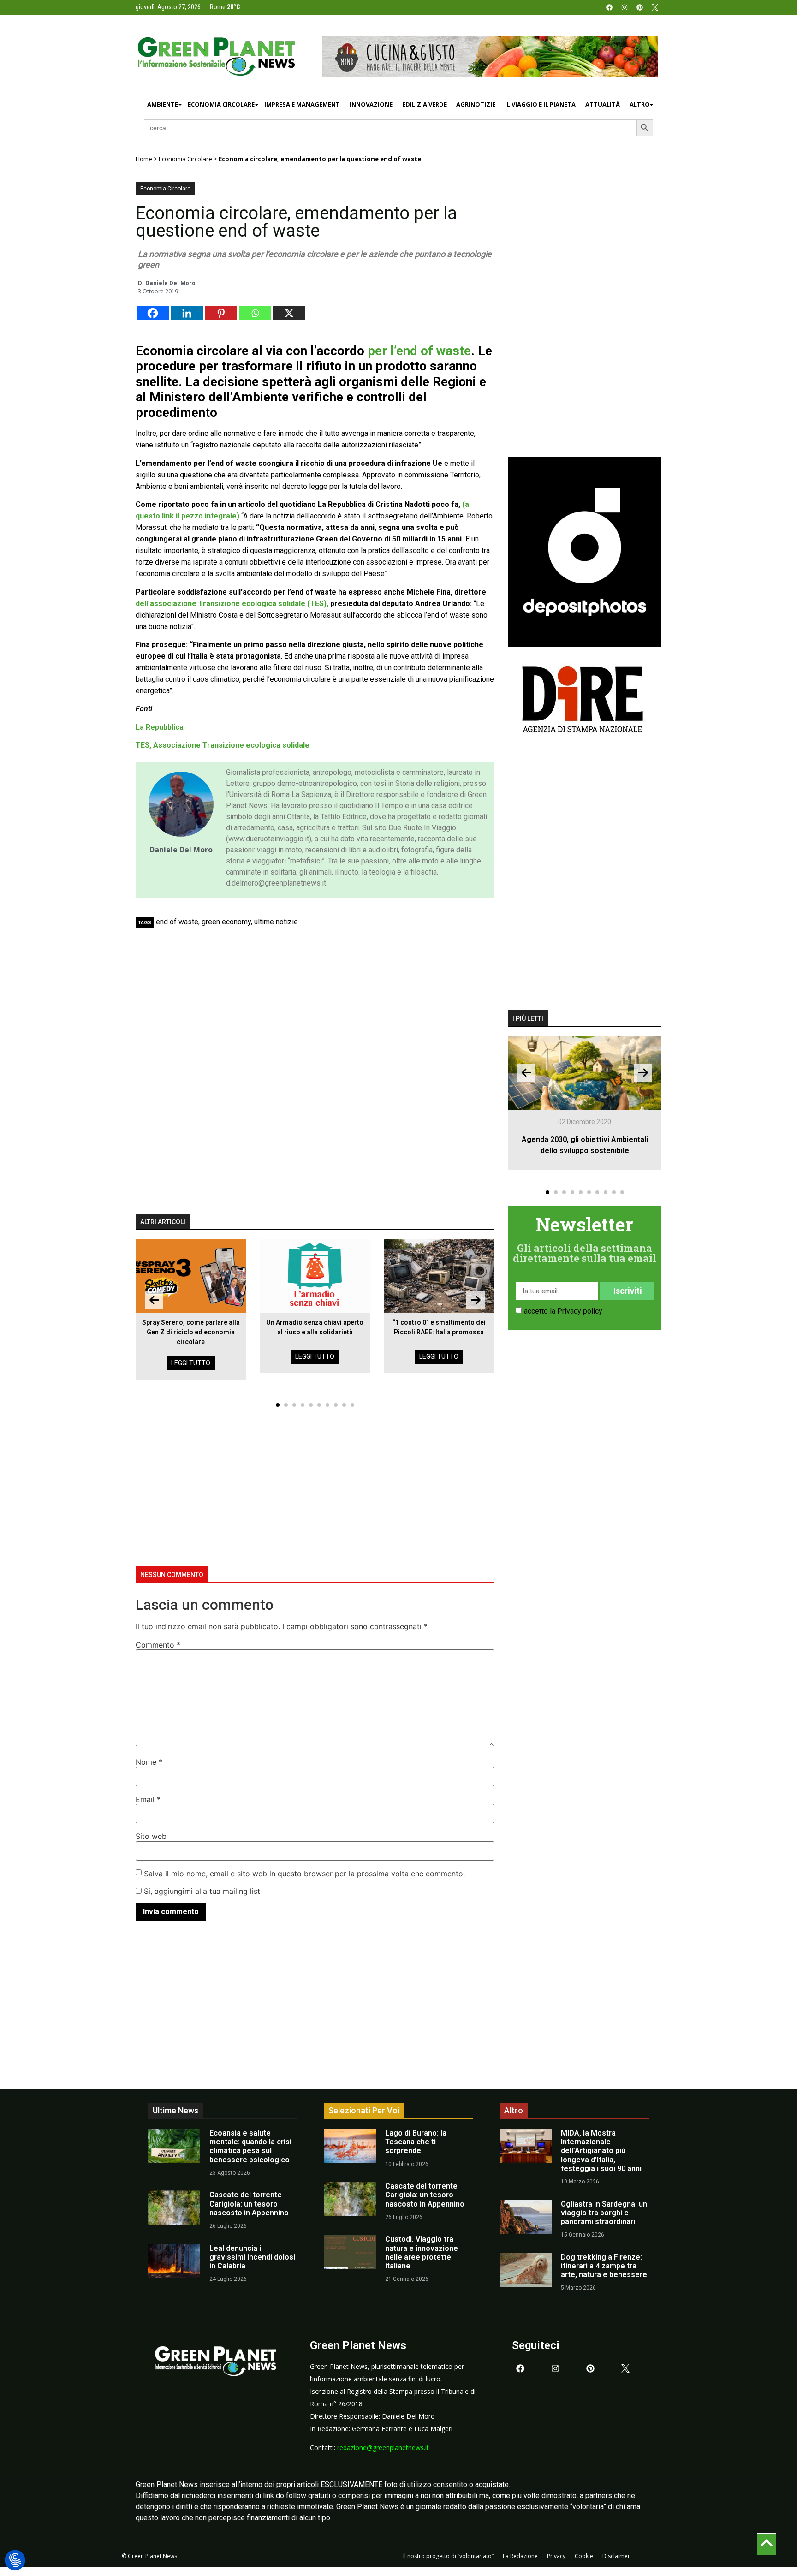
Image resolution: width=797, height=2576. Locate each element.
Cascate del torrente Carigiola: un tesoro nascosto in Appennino (249, 2204)
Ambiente (163, 104)
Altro (640, 104)
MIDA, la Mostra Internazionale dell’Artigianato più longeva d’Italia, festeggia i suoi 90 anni (601, 2151)
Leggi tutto (191, 1363)
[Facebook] (609, 7)
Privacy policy (580, 1311)
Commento (158, 1645)
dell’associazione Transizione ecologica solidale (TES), (232, 604)
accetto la (563, 1311)
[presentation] (154, 1300)
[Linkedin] (187, 313)
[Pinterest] (640, 7)
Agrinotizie (476, 104)
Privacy (556, 2556)
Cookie (584, 2556)
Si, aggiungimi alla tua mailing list (201, 1891)
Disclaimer (616, 2556)
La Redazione (520, 2556)
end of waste (177, 922)
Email (148, 1799)
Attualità (603, 104)
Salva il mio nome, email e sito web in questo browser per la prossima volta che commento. (304, 1874)
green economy (226, 922)
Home (144, 159)
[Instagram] (625, 7)
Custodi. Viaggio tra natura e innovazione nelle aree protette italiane (422, 2252)
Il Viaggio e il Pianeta (540, 104)
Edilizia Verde (425, 104)
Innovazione (371, 104)
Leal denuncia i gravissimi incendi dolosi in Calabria (252, 2257)
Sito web (151, 1836)
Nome (149, 1762)
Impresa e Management (302, 104)
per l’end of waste (419, 351)
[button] (278, 1405)
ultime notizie (276, 922)
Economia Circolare (221, 104)
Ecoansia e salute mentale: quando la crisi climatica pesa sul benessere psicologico (250, 2146)
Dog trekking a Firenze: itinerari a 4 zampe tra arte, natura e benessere (604, 2266)
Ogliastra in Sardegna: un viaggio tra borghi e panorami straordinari (604, 2213)
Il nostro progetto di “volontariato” (448, 2556)
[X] (289, 313)
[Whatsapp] (255, 313)
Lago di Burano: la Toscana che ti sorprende (416, 2142)
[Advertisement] (320, 1001)
